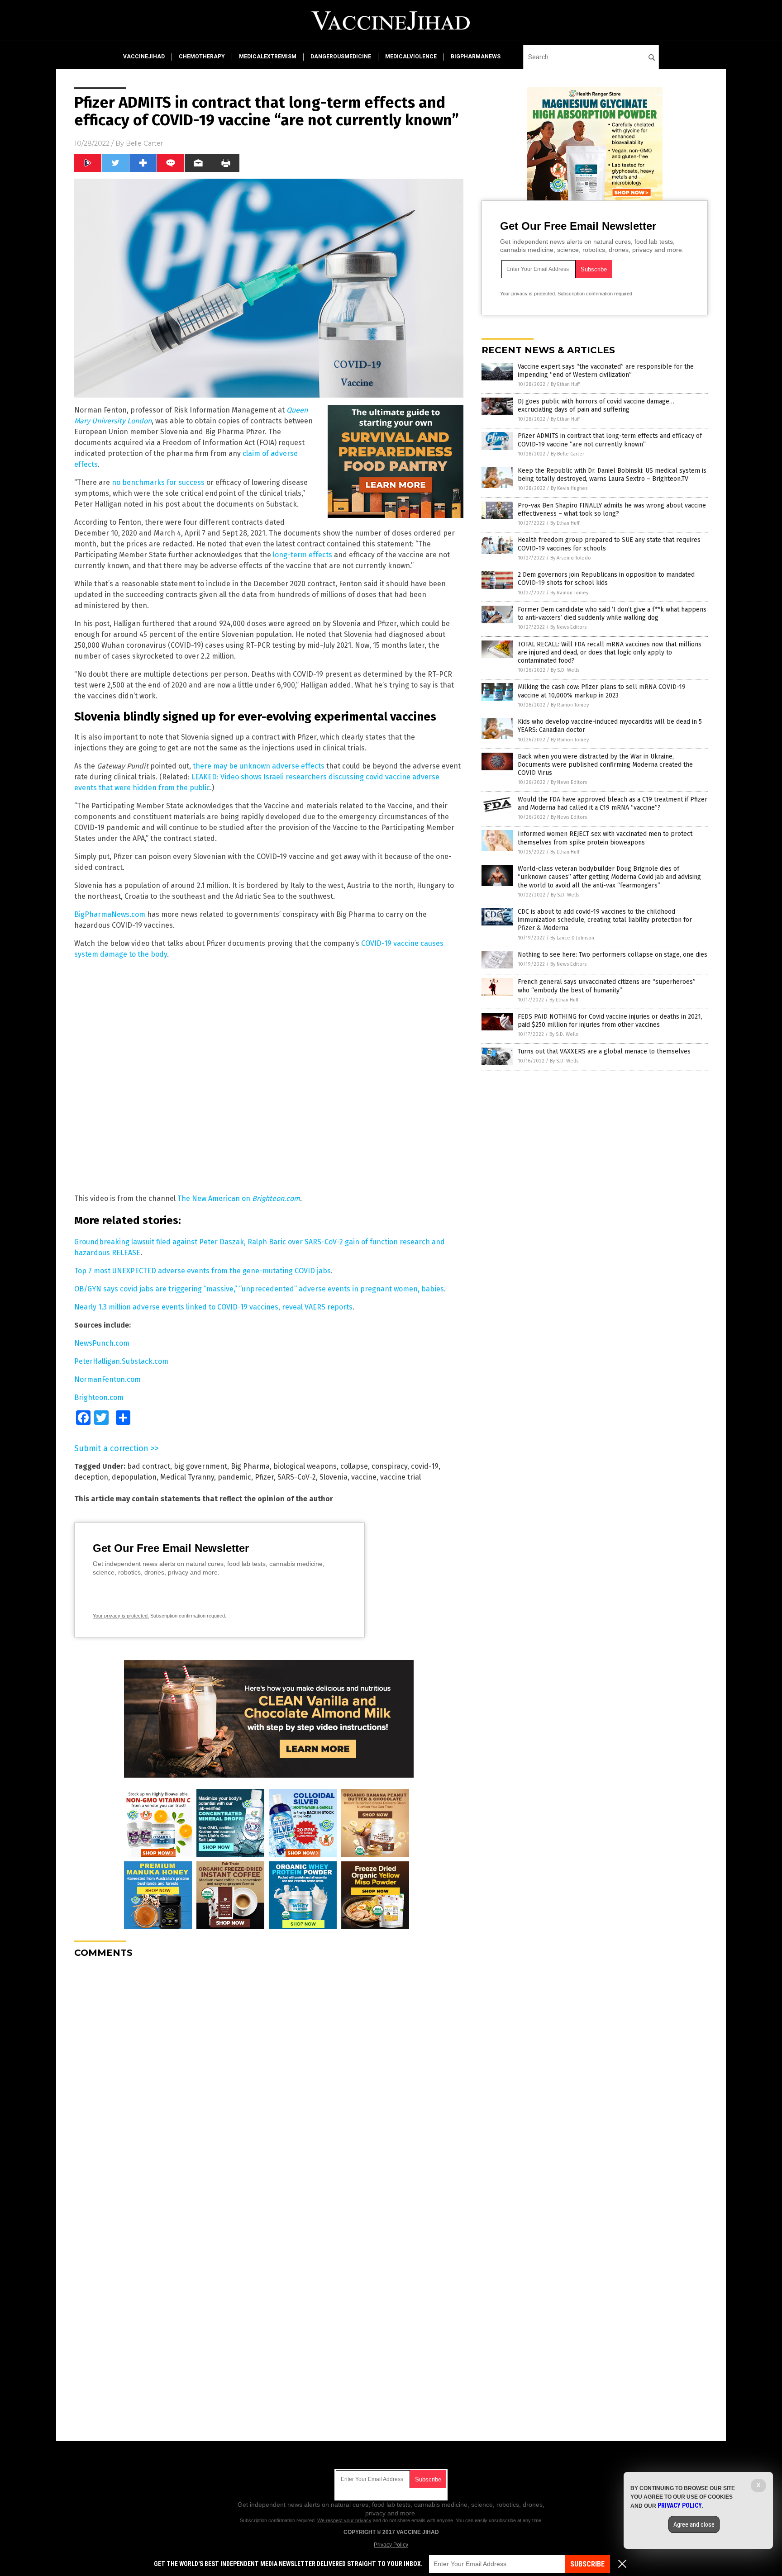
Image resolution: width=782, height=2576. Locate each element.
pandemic (234, 1477)
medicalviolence (411, 57)
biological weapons (305, 1466)
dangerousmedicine (341, 57)
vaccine (364, 1477)
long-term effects (303, 555)
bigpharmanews (476, 57)
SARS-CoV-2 (297, 1477)
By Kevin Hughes (569, 488)
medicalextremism (268, 57)
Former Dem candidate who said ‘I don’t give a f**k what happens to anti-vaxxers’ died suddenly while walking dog (612, 614)
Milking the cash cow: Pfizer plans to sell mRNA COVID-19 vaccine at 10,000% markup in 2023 (602, 691)
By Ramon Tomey (569, 593)
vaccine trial (401, 1477)
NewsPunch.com (102, 1343)
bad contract (149, 1466)
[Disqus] (269, 2078)
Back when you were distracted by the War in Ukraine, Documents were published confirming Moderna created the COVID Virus (605, 765)
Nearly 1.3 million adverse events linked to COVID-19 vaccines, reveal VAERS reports (213, 1307)
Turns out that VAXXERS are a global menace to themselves (604, 1051)
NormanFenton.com (107, 1379)
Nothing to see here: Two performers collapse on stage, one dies (613, 955)
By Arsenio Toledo (571, 558)
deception (91, 1477)
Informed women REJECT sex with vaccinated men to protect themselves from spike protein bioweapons (605, 838)
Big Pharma (250, 1466)
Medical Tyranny (187, 1477)
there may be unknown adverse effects (259, 766)
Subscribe (587, 2564)
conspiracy (389, 1466)
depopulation (134, 1477)
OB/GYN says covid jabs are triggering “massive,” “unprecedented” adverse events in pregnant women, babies (259, 1289)
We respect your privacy (344, 2520)
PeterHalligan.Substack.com (121, 1361)
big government (200, 1466)
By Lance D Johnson (572, 938)
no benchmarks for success (158, 482)
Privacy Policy (391, 2545)
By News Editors (568, 627)
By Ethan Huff (565, 384)
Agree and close (694, 2524)
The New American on (239, 1198)
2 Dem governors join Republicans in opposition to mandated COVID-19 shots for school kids (606, 579)
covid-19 (425, 1466)
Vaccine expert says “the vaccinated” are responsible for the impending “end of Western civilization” (606, 371)
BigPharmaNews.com (110, 914)
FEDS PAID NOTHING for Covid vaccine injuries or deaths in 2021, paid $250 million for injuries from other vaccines (610, 1021)
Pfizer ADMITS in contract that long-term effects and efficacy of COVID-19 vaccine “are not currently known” (610, 440)
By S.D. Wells (565, 670)
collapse (354, 1466)
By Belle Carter (567, 454)
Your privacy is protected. (121, 1616)
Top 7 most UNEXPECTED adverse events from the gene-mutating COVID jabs (203, 1271)
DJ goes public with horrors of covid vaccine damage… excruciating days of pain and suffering (596, 406)
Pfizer (264, 1477)
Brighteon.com (99, 1397)
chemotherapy (202, 57)
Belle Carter (144, 143)
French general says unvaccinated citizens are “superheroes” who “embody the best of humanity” (607, 986)
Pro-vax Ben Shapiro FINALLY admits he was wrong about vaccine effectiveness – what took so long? (612, 510)
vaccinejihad (144, 57)
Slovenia (334, 1477)
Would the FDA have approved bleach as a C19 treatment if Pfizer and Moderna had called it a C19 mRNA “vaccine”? (613, 804)
